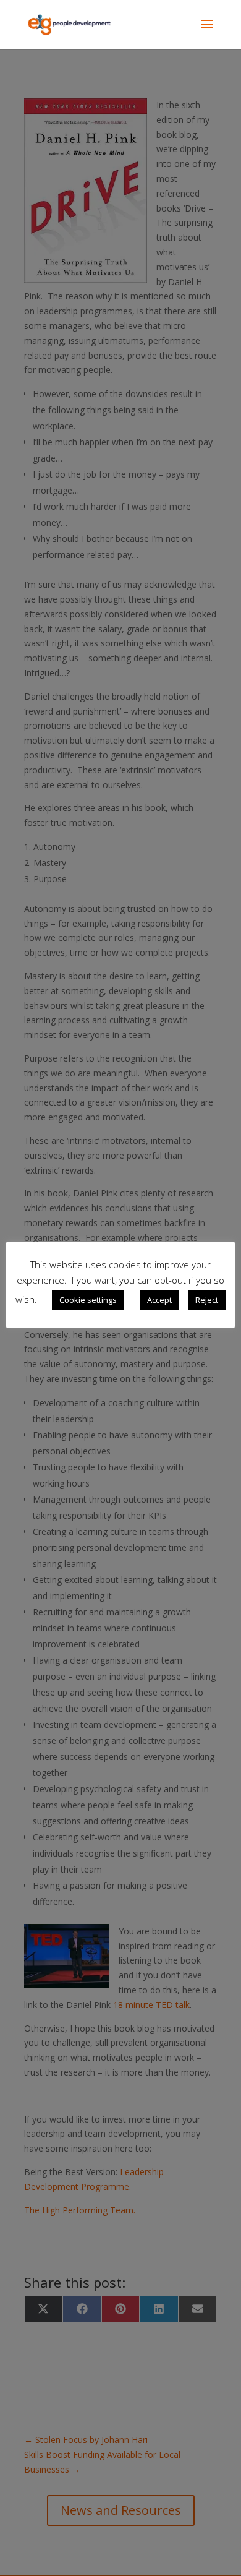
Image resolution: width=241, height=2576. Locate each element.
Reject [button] (207, 1300)
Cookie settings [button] (88, 1300)
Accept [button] (159, 1300)
